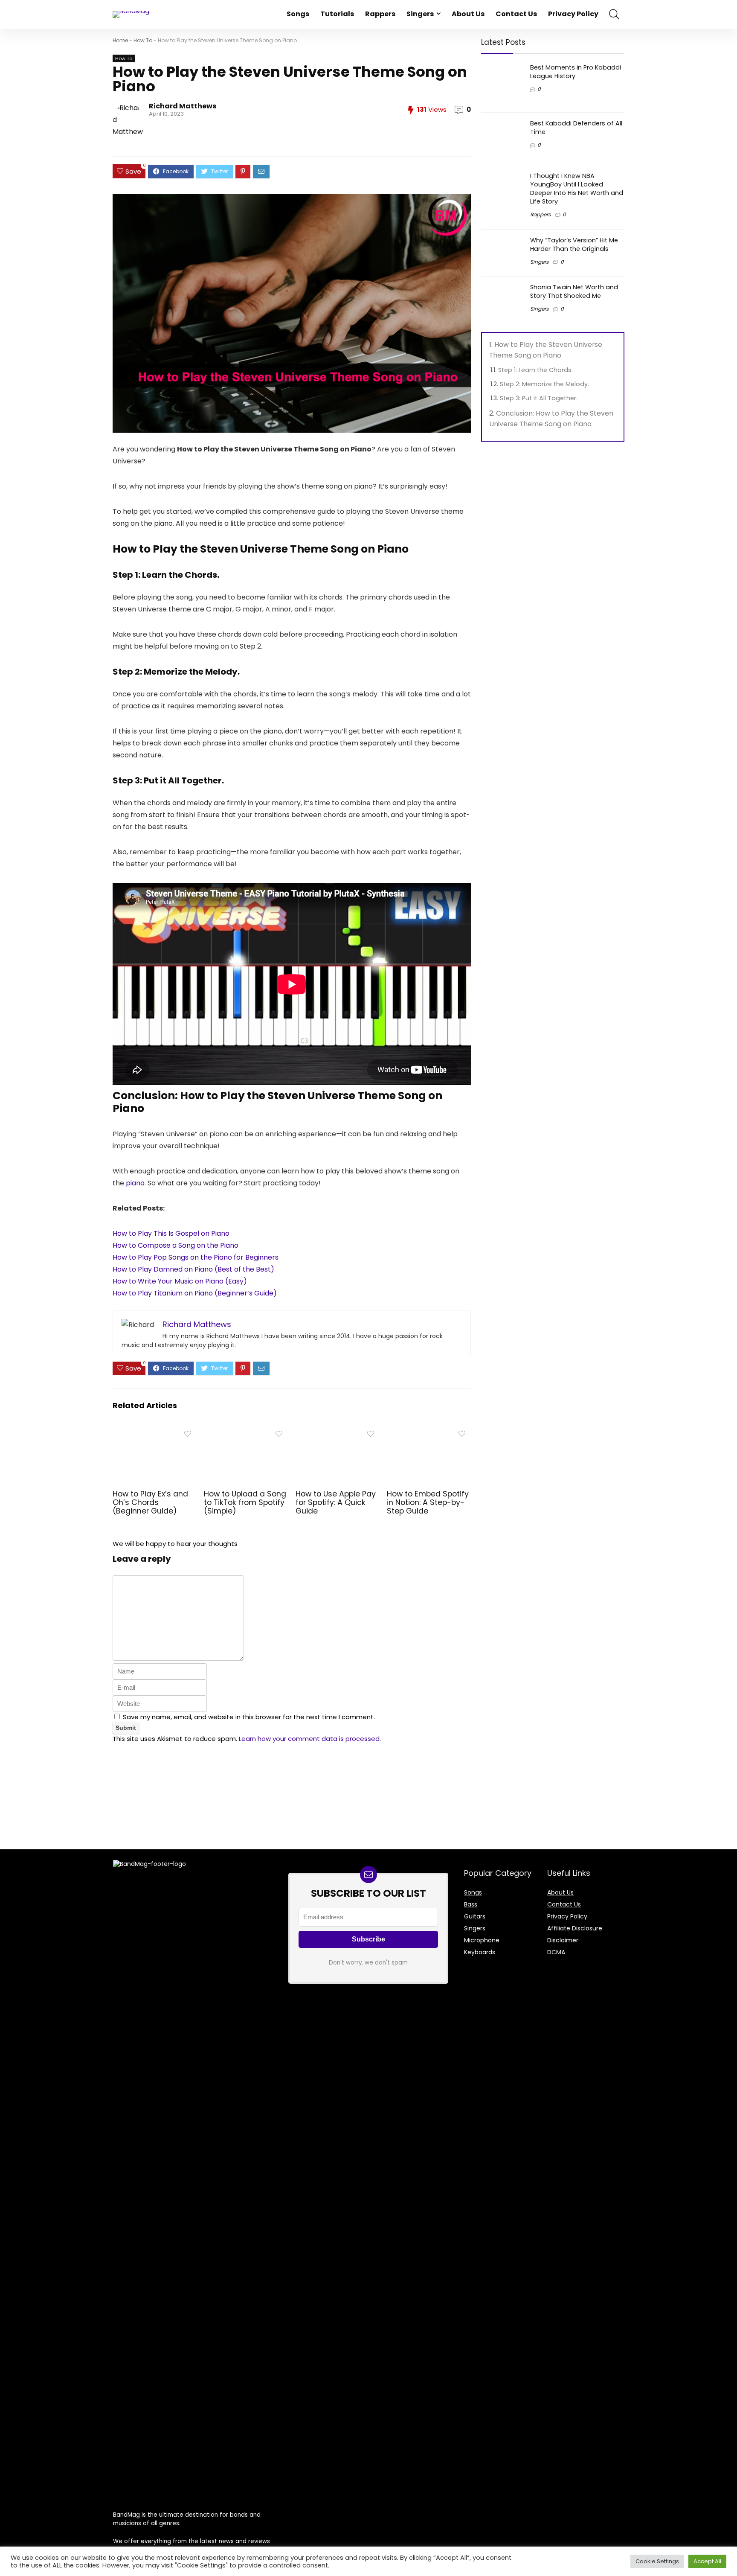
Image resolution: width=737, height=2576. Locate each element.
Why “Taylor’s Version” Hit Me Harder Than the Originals (574, 245)
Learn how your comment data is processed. (310, 1739)
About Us (468, 14)
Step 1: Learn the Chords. (536, 370)
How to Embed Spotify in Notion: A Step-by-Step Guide (428, 1502)
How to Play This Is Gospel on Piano (171, 1233)
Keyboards (480, 1952)
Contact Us (516, 14)
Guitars (475, 1916)
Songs (298, 14)
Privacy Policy (573, 14)
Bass (471, 1904)
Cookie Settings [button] (657, 2561)
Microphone (482, 1940)
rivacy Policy (569, 1916)
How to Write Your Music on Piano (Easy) (180, 1281)
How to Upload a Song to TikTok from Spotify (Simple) (245, 1502)
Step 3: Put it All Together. (540, 398)
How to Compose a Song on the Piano (176, 1245)
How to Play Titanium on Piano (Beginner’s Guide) (195, 1293)
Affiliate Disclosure (575, 1928)
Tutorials (337, 14)
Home (120, 40)
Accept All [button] (707, 2561)
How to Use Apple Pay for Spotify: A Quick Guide (336, 1502)
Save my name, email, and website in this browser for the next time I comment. (249, 1717)
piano (135, 1183)
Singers (420, 14)
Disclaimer (563, 1940)
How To (143, 40)
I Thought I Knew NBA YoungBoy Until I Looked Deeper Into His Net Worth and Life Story (577, 189)
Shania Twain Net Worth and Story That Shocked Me (574, 291)
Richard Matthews (183, 106)
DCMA (556, 1952)
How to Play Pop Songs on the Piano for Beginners (196, 1257)
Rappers (380, 14)
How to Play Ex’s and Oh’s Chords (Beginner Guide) (150, 1502)
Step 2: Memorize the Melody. (545, 384)
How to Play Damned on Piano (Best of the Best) (193, 1269)
